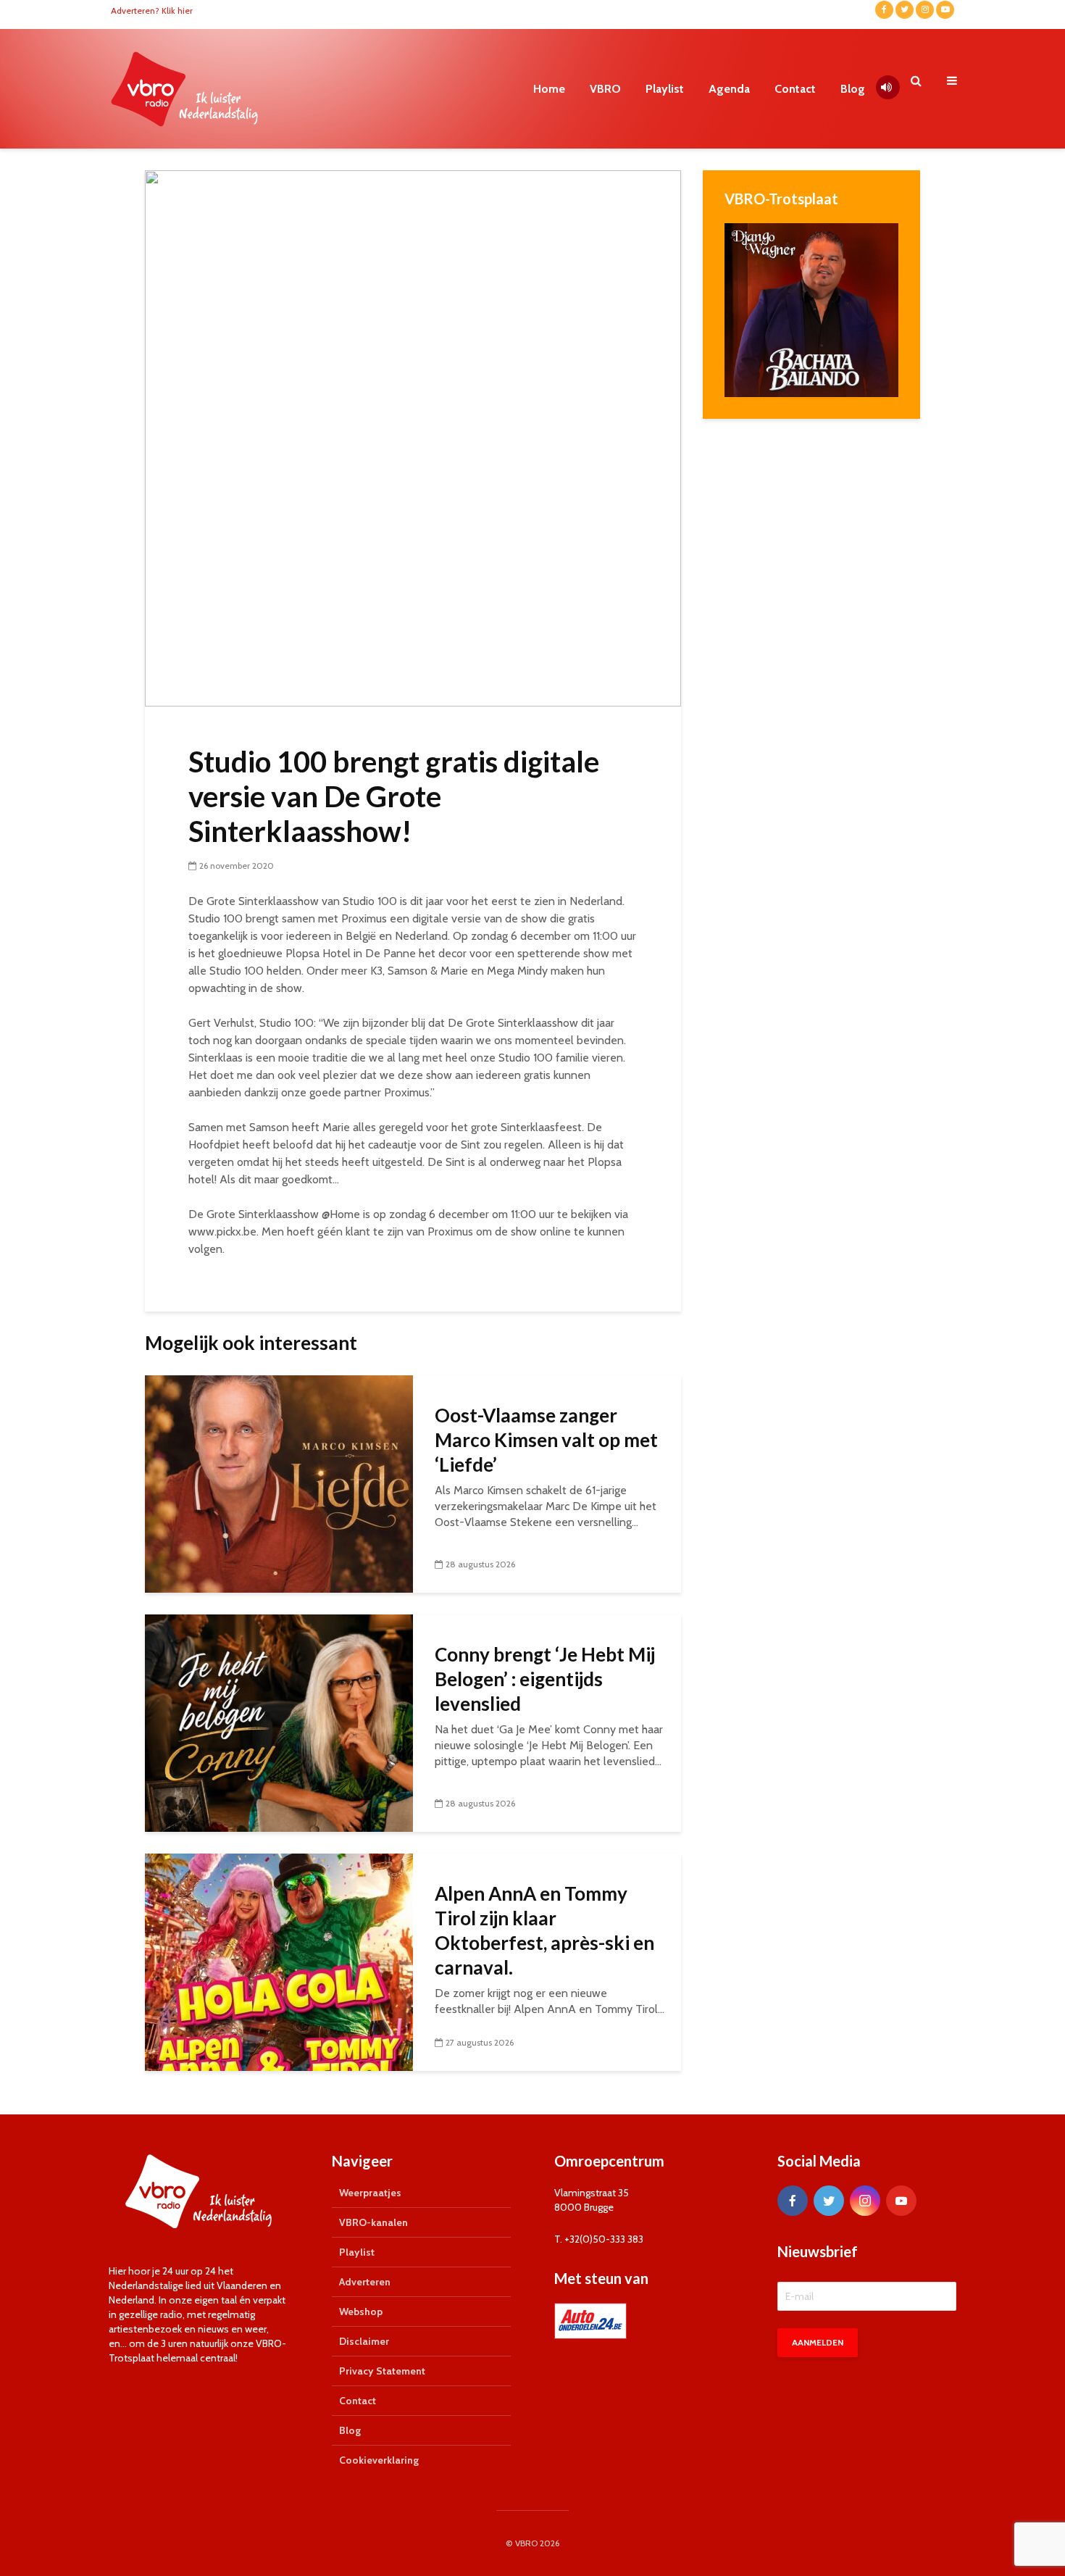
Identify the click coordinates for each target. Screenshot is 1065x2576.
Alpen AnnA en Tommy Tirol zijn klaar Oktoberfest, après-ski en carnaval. (544, 1930)
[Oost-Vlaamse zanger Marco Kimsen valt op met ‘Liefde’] (279, 1483)
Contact (795, 89)
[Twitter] (829, 2201)
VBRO (605, 89)
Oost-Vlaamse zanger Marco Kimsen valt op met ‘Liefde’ (546, 1440)
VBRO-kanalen (373, 2222)
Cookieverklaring (379, 2460)
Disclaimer (364, 2341)
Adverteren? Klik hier (152, 11)
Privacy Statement (382, 2371)
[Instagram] (865, 2201)
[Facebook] (793, 2201)
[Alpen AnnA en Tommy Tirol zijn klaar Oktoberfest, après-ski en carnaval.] (279, 1961)
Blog (853, 89)
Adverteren (365, 2282)
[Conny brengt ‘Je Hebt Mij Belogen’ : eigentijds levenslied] (279, 1722)
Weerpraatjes (370, 2193)
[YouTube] (901, 2201)
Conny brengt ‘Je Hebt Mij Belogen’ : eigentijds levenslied (545, 1679)
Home (549, 89)
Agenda (729, 89)
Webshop (361, 2312)
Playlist (665, 89)
